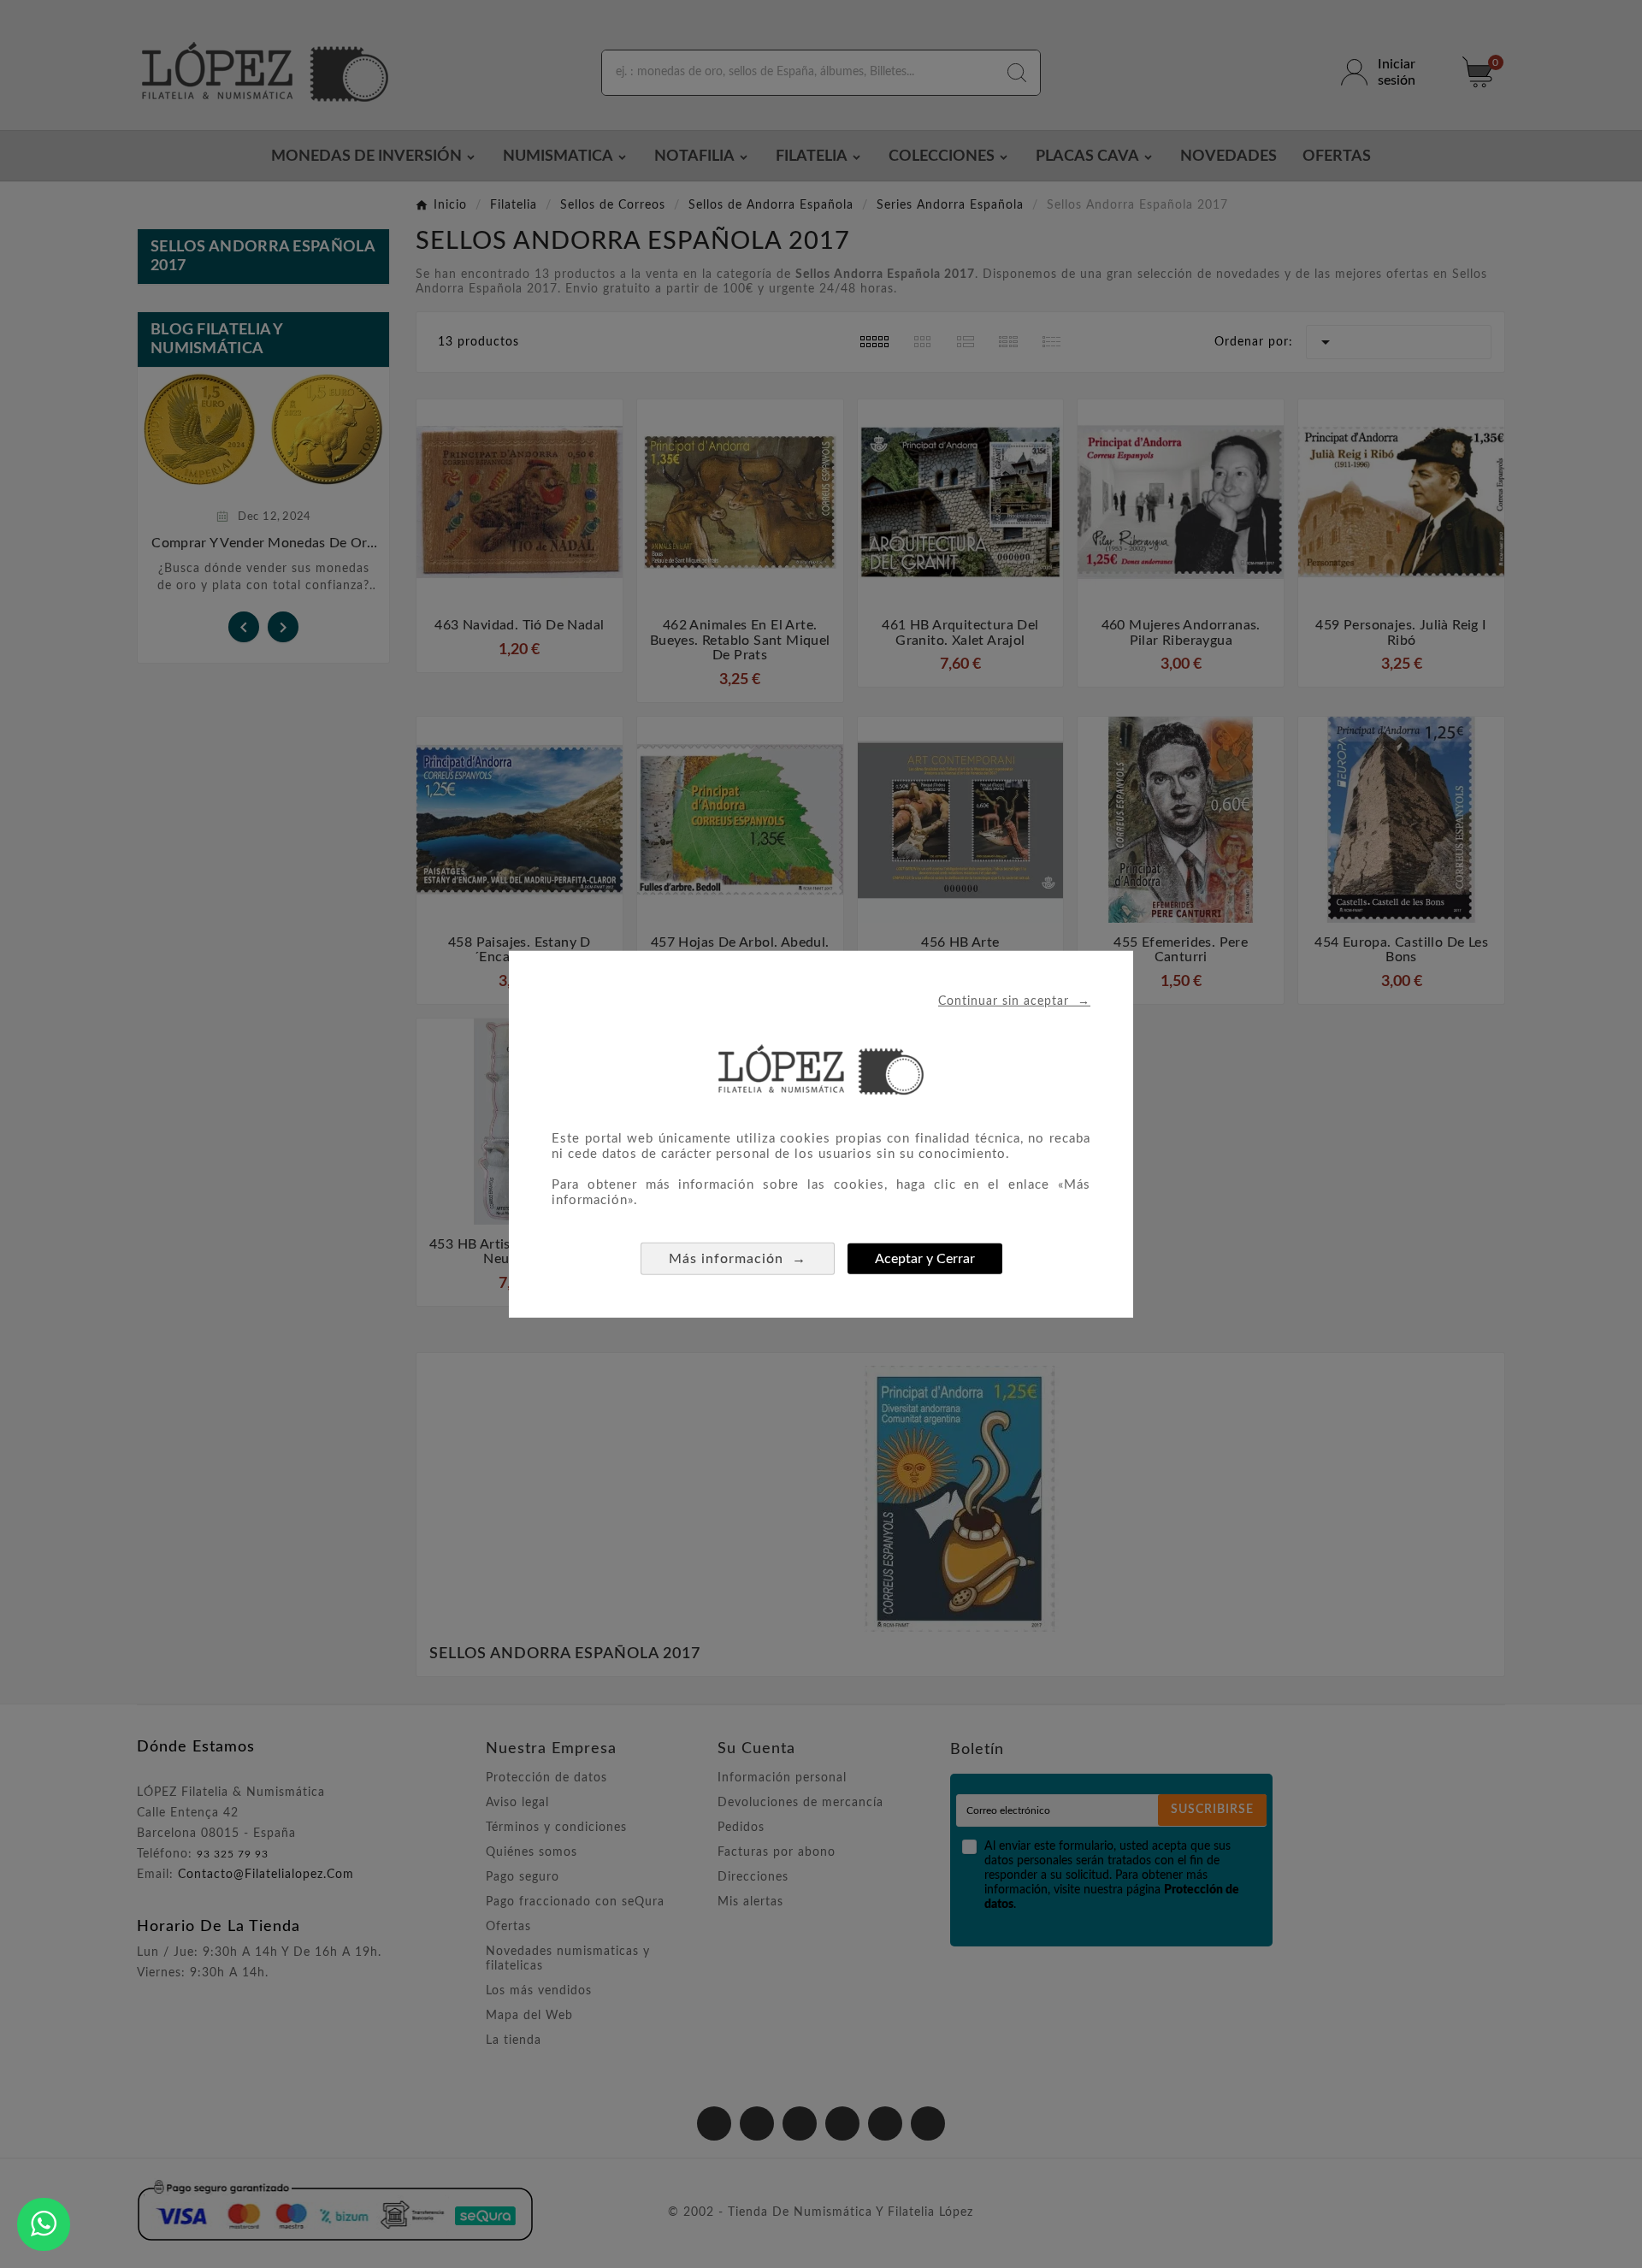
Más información (738, 1258)
